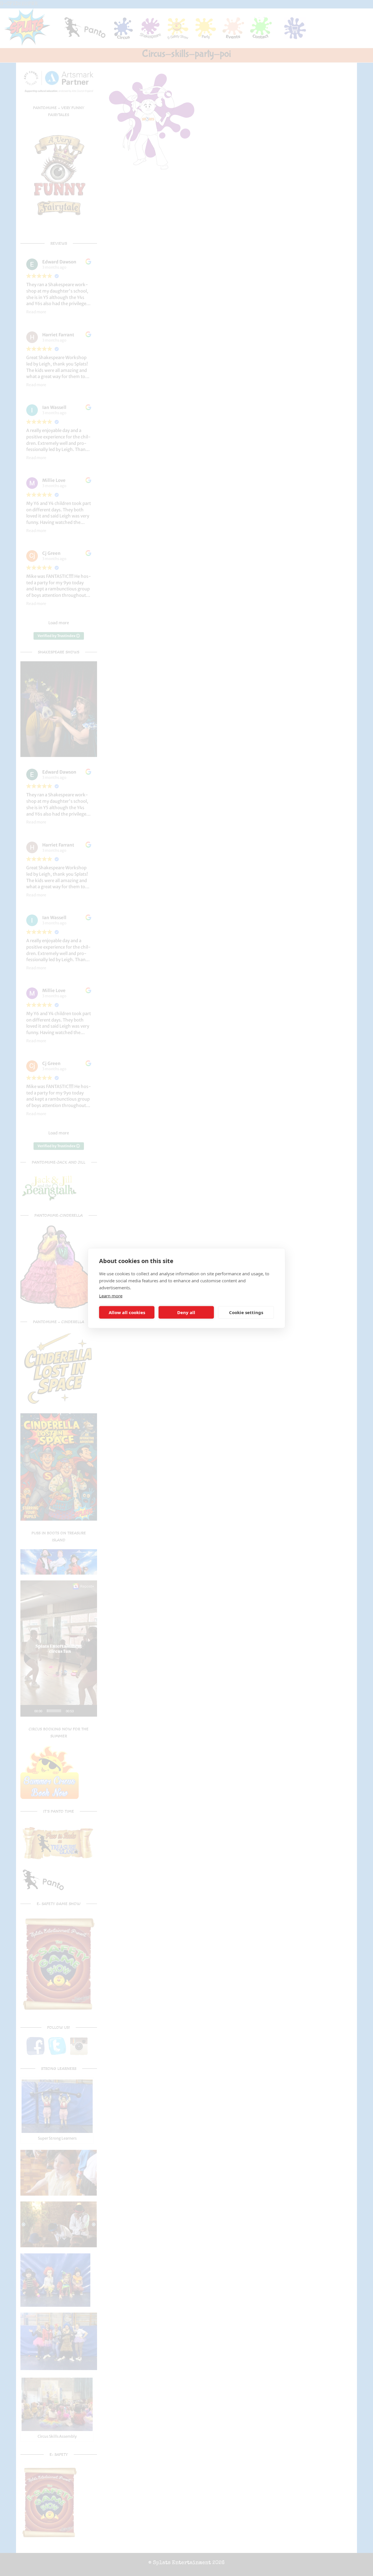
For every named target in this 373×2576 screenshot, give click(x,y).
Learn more (111, 1295)
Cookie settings (246, 1312)
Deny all (186, 1312)
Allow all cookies (127, 1312)
